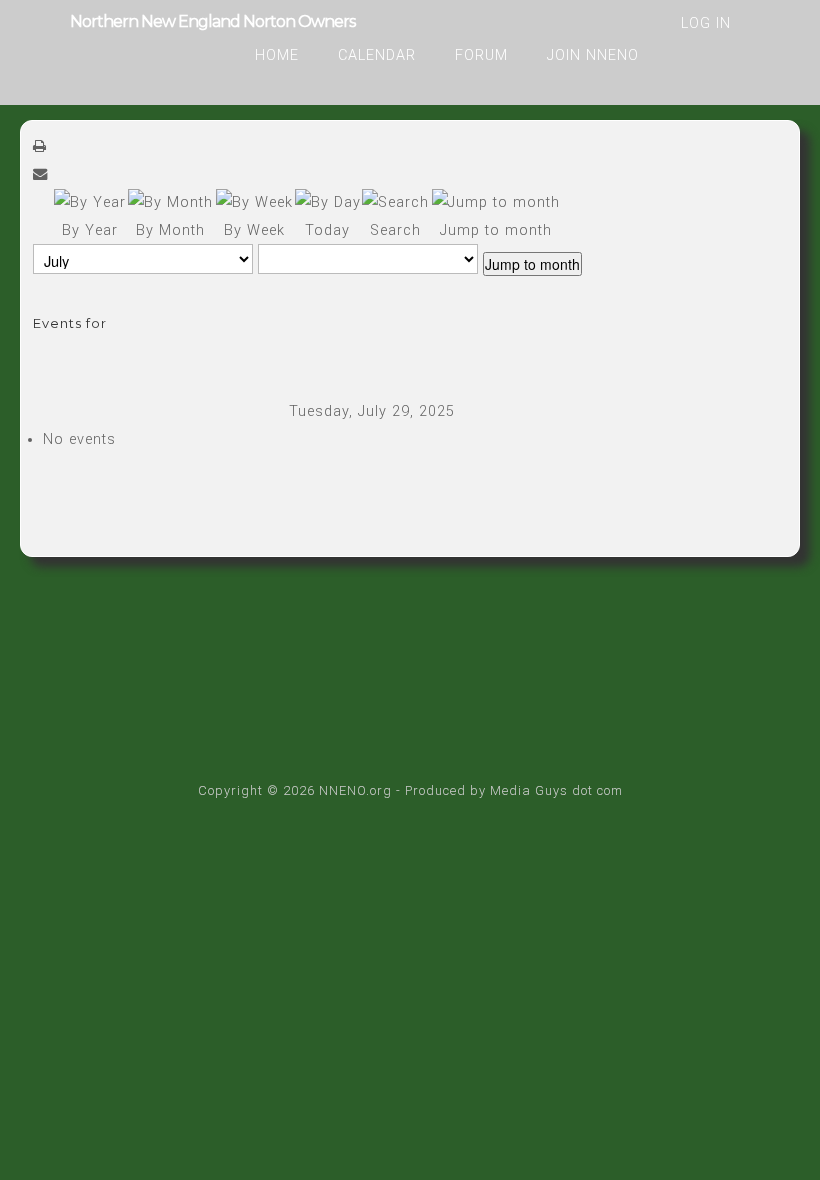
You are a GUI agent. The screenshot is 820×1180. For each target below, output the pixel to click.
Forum (481, 55)
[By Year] (90, 202)
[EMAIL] (40, 174)
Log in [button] (706, 23)
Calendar (377, 55)
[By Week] (254, 202)
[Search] (395, 202)
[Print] (40, 146)
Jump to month (532, 264)
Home (277, 55)
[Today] (328, 202)
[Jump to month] (496, 202)
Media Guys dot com (556, 790)
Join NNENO (593, 55)
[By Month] (170, 202)
